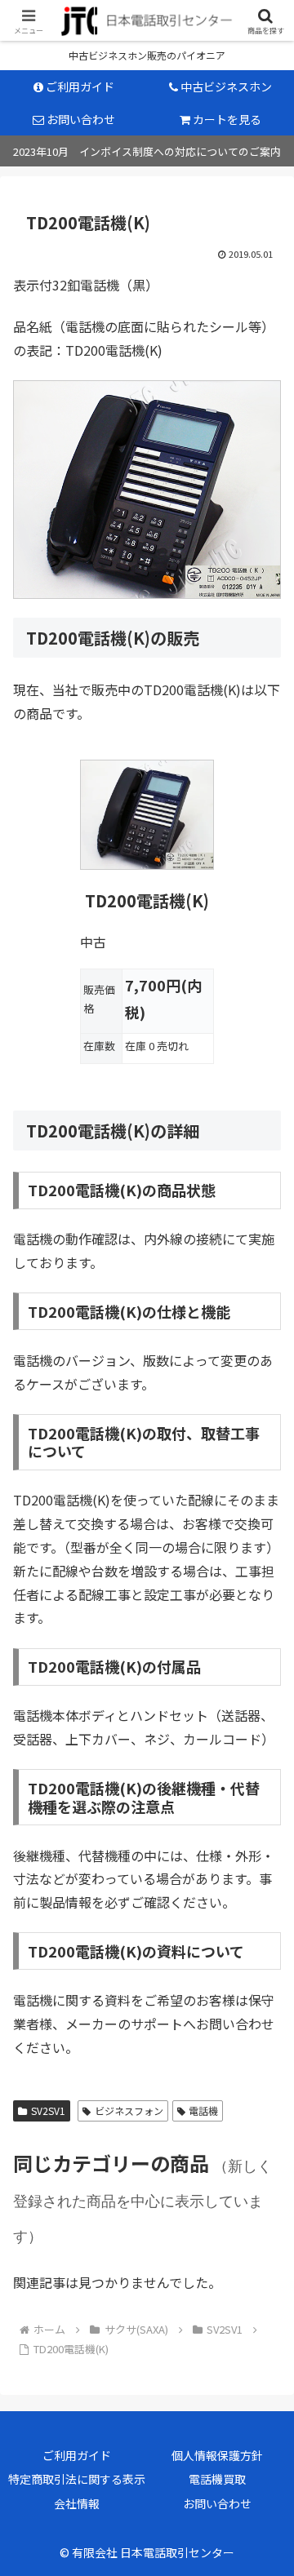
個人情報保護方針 (217, 2455)
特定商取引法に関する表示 (77, 2479)
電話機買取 (217, 2479)
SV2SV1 (48, 2110)
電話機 (203, 2110)
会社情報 (77, 2503)
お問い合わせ (217, 2503)
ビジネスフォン (129, 2110)
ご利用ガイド (77, 2455)
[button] (259, 2263)
